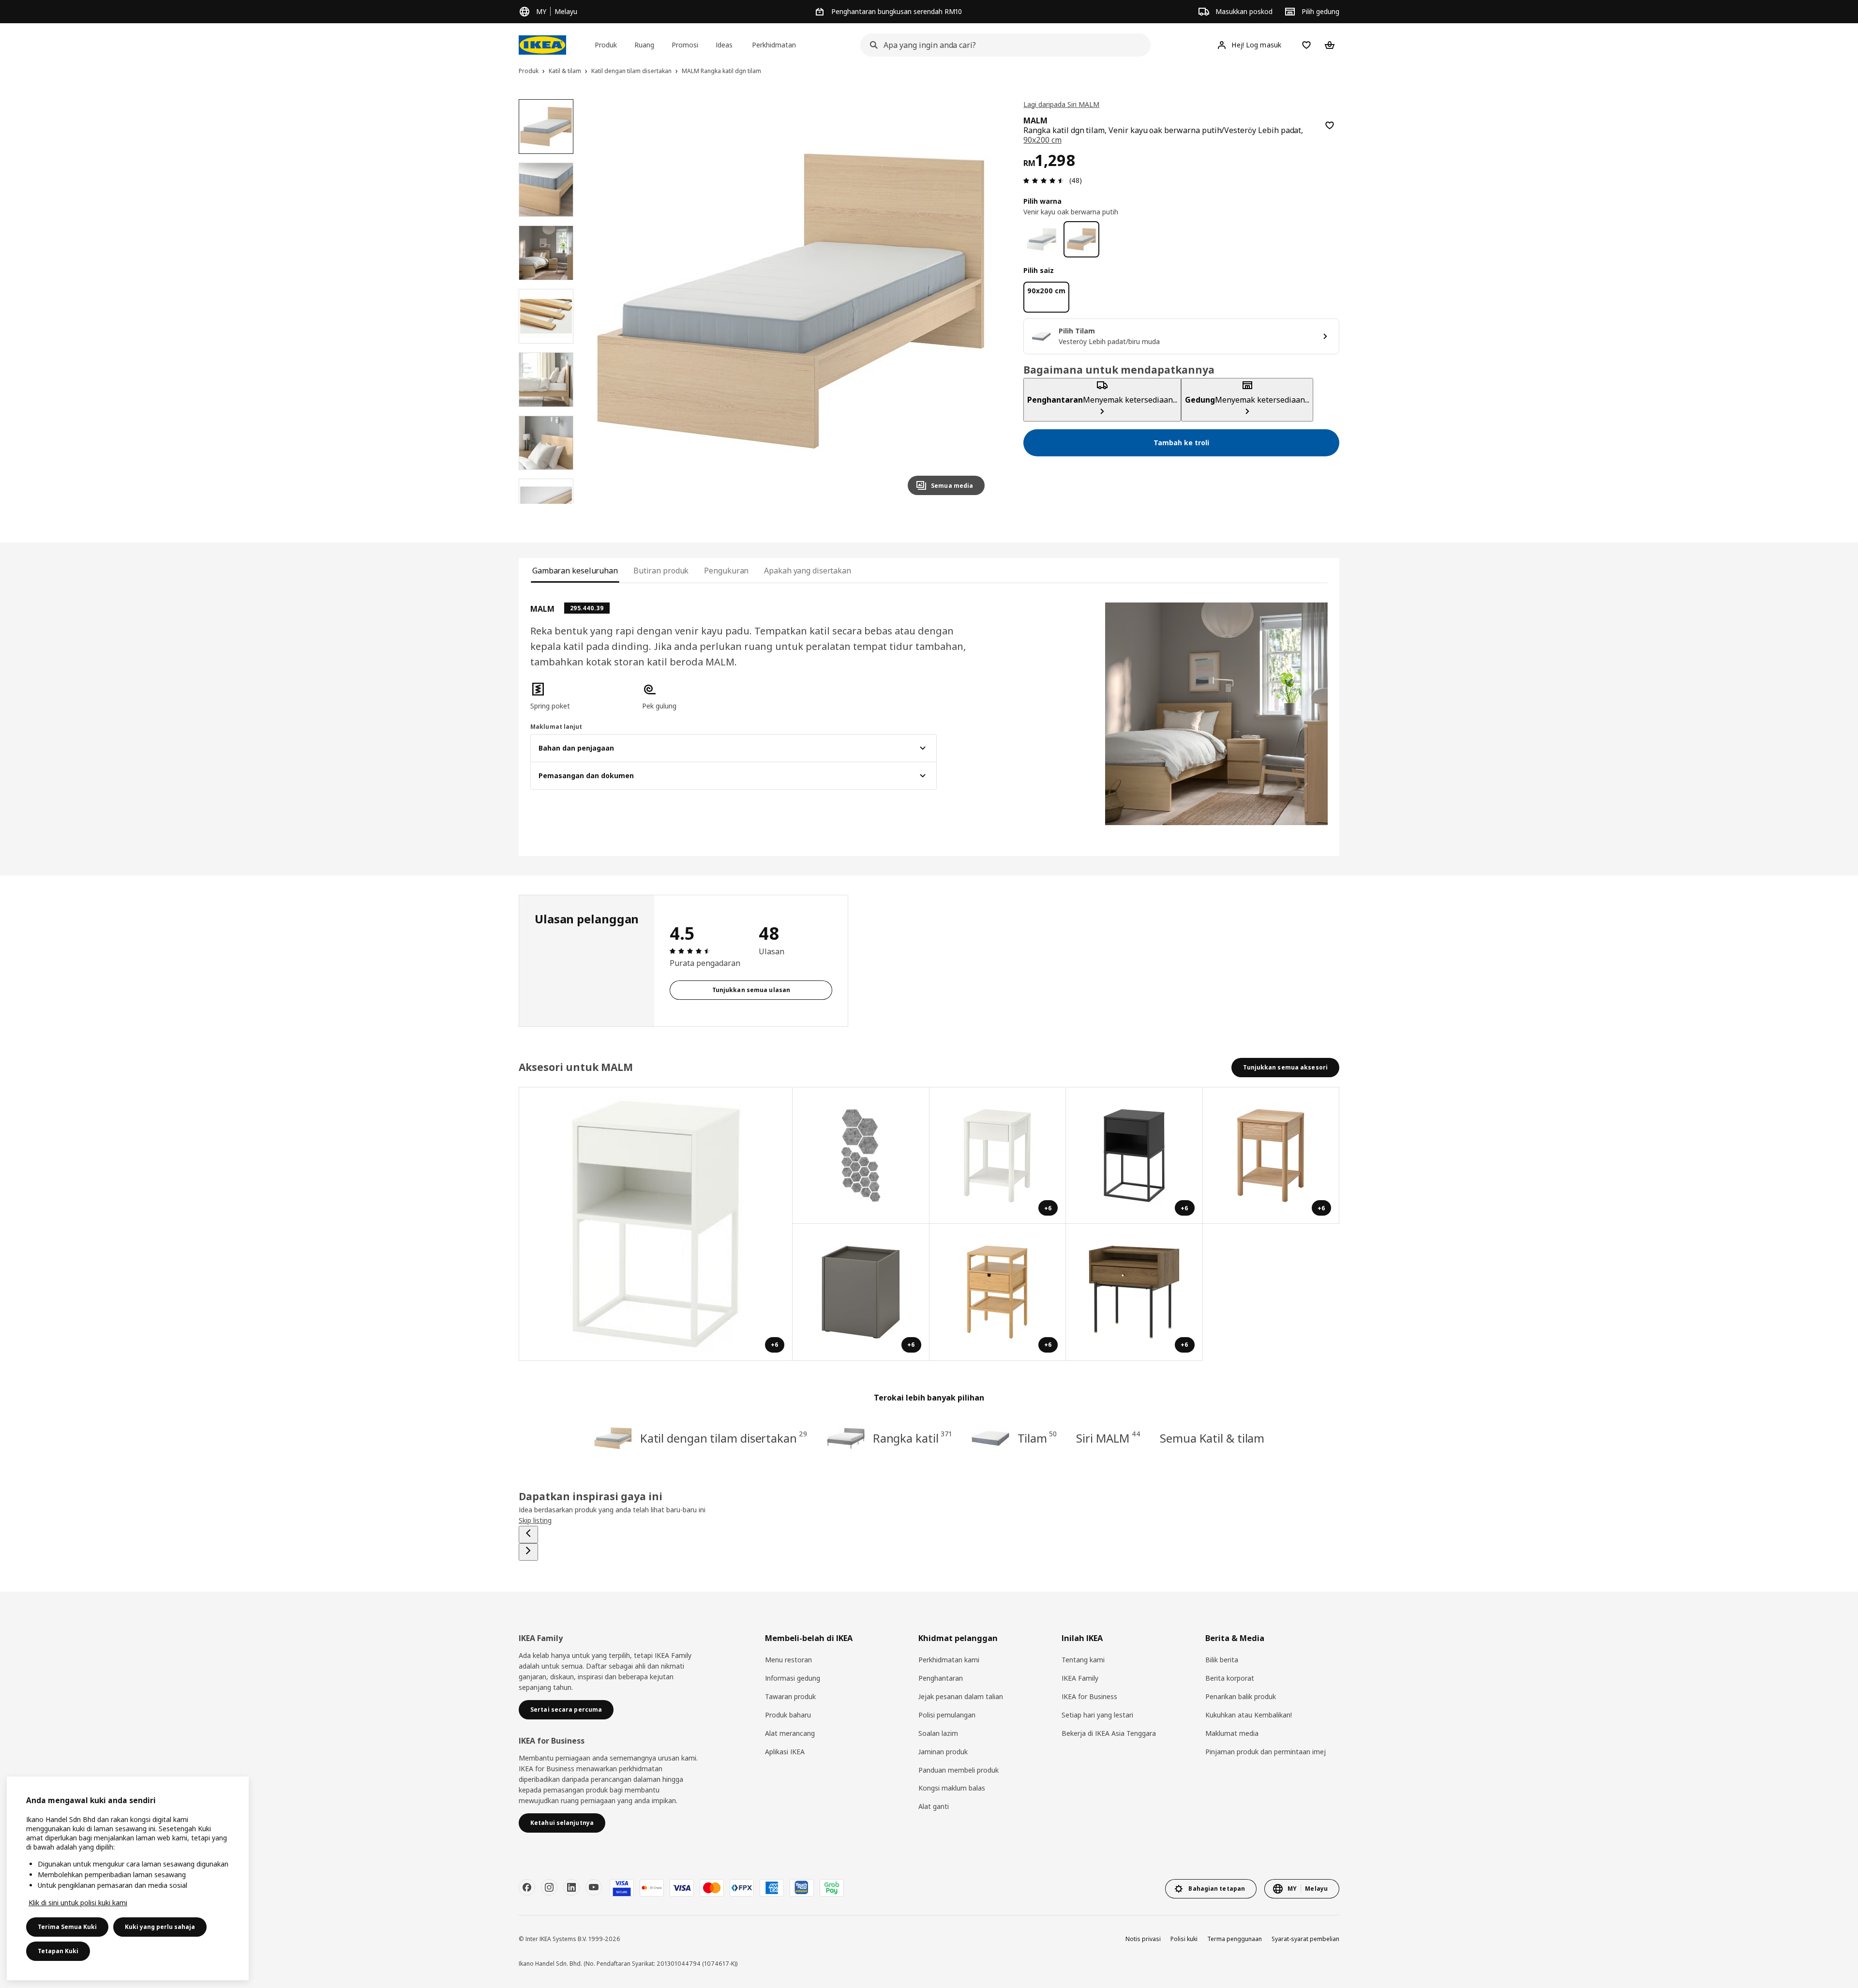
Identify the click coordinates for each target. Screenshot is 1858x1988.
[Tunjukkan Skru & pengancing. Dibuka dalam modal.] (861, 1156)
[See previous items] (528, 1535)
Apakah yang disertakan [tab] (808, 571)
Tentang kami (1083, 1660)
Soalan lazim (938, 1733)
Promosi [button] (685, 45)
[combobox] (1003, 45)
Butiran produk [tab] (661, 571)
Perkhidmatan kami (949, 1660)
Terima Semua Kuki (67, 1927)
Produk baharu (788, 1715)
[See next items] (528, 1552)
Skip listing (535, 1520)
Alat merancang (790, 1733)
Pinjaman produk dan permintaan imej (1266, 1752)
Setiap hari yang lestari (1097, 1715)
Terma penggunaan (1235, 1939)
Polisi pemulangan (947, 1715)
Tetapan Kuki (58, 1951)
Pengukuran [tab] (726, 571)
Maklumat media (1232, 1733)
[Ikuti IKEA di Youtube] (594, 1887)
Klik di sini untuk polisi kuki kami (78, 1903)
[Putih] (1041, 239)
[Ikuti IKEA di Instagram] (549, 1887)
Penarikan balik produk (1241, 1696)
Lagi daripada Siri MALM (1061, 104)
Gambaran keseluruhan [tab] (575, 571)
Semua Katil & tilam (1212, 1438)
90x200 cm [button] (1042, 140)
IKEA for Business (1089, 1696)
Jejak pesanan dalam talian (961, 1696)
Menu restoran (788, 1660)
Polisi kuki (1184, 1939)
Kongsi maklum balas (952, 1788)
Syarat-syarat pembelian (1305, 1939)
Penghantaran (941, 1678)
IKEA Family (1080, 1678)
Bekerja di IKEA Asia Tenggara (1109, 1733)
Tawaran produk (790, 1696)
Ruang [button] (644, 45)
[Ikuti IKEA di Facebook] (527, 1887)
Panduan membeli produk (959, 1770)
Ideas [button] (724, 45)
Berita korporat (1230, 1678)
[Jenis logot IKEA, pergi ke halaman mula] (542, 45)
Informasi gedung (793, 1678)
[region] (791, 301)
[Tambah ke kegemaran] (1330, 125)
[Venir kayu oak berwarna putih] (1082, 239)
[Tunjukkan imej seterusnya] (973, 301)
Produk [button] (606, 45)
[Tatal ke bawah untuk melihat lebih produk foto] (546, 504)
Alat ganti (934, 1806)
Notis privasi (1143, 1939)
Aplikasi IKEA (785, 1752)
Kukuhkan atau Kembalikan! (1249, 1715)
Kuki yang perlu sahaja (160, 1927)
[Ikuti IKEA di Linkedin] (571, 1887)
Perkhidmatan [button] (774, 45)
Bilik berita (1222, 1660)
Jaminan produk (943, 1752)
